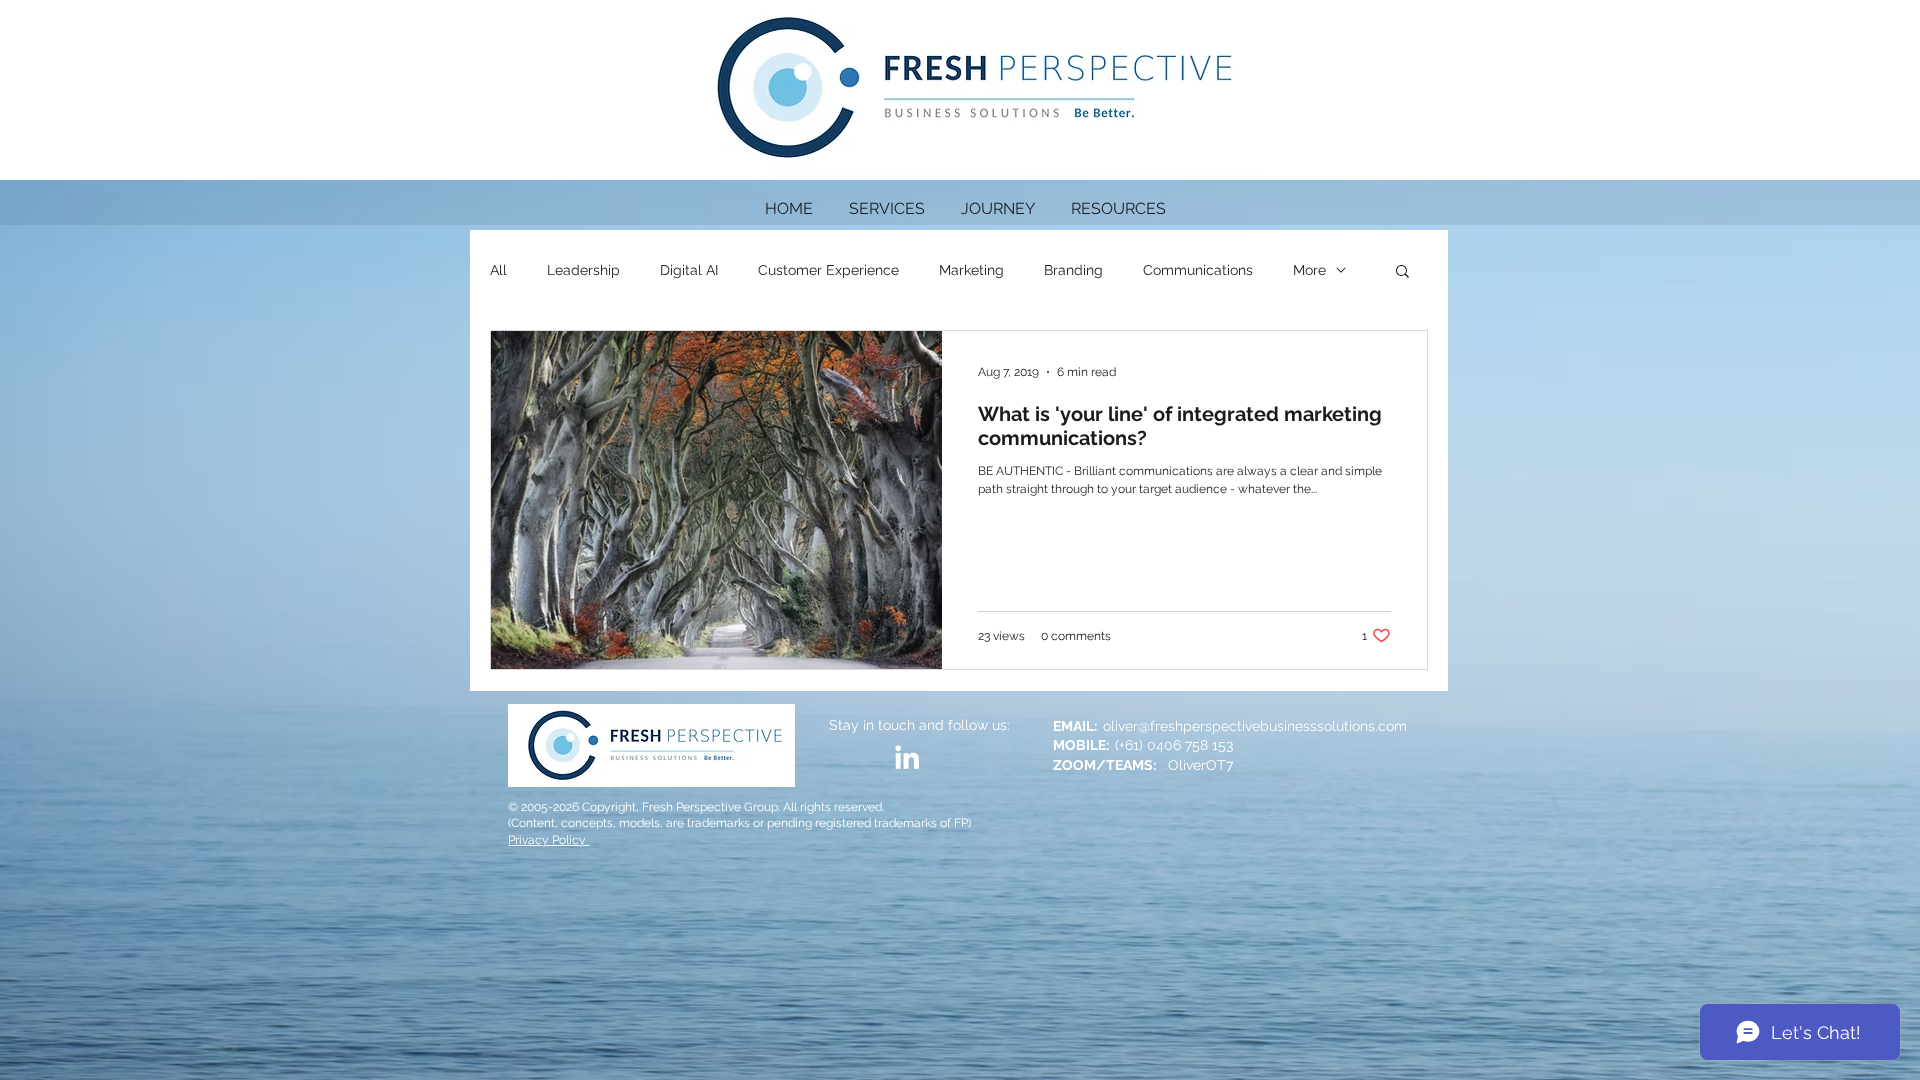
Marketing (971, 270)
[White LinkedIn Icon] (907, 757)
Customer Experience (828, 270)
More (1309, 270)
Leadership (583, 270)
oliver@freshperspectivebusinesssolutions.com (1255, 726)
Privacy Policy (548, 840)
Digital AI (689, 270)
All (498, 270)
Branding (1073, 270)
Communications (1198, 270)
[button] (1118, 199)
